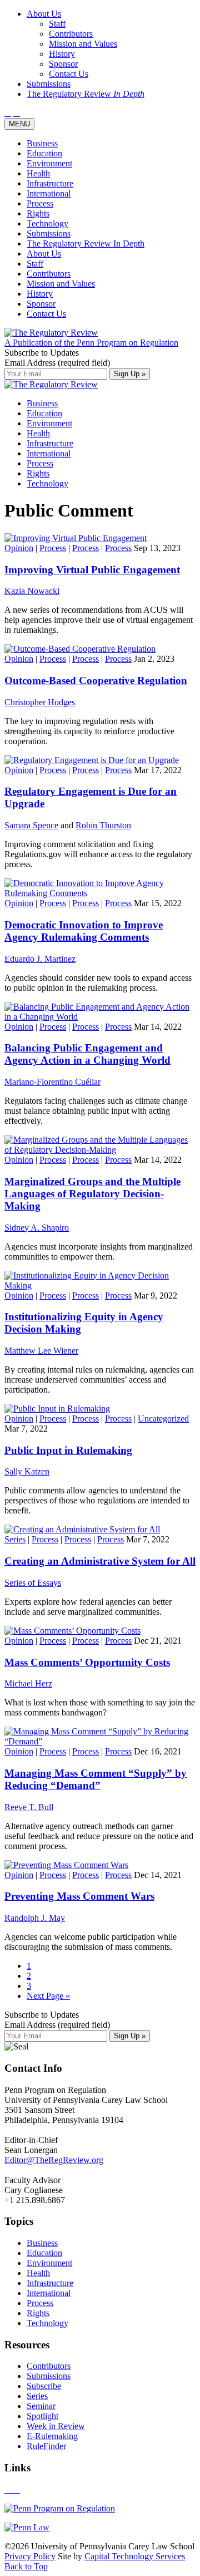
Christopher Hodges (40, 702)
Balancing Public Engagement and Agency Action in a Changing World (87, 1054)
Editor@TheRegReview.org (54, 2160)
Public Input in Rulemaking (68, 1450)
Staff (35, 264)
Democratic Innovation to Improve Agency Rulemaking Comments (84, 931)
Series (15, 1539)
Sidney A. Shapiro (37, 1228)
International (49, 193)
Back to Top (26, 2566)
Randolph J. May (35, 1918)
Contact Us (46, 314)
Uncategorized (163, 1419)
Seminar (41, 2406)
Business (42, 143)
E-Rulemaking (52, 2436)
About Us (44, 254)
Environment (49, 163)
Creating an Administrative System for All (100, 1561)
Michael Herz (28, 1683)
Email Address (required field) (57, 363)
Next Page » (48, 1996)
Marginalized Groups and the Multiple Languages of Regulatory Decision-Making (92, 1194)
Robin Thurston (103, 825)
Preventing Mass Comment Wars (79, 1896)
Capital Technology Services (135, 2556)
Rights (38, 213)
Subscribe (44, 2386)
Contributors (49, 274)
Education (44, 153)
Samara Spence (31, 825)
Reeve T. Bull (29, 1807)
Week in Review (56, 2426)
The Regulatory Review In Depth (86, 244)
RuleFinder (46, 2446)
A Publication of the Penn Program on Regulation (91, 343)
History (40, 294)
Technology (47, 223)
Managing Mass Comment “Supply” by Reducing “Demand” (96, 1779)
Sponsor (41, 304)
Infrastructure (50, 183)
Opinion (19, 548)
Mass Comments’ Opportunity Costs (87, 1662)
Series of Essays (33, 1583)
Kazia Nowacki (32, 591)
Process (40, 203)
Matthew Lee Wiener (41, 1351)
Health (38, 173)
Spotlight (42, 2416)
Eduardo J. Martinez (40, 959)
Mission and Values (61, 284)
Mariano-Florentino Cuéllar (52, 1082)
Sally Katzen (27, 1471)
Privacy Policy (30, 2556)
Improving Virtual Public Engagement (92, 570)
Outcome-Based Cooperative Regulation (96, 680)
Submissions (49, 233)
